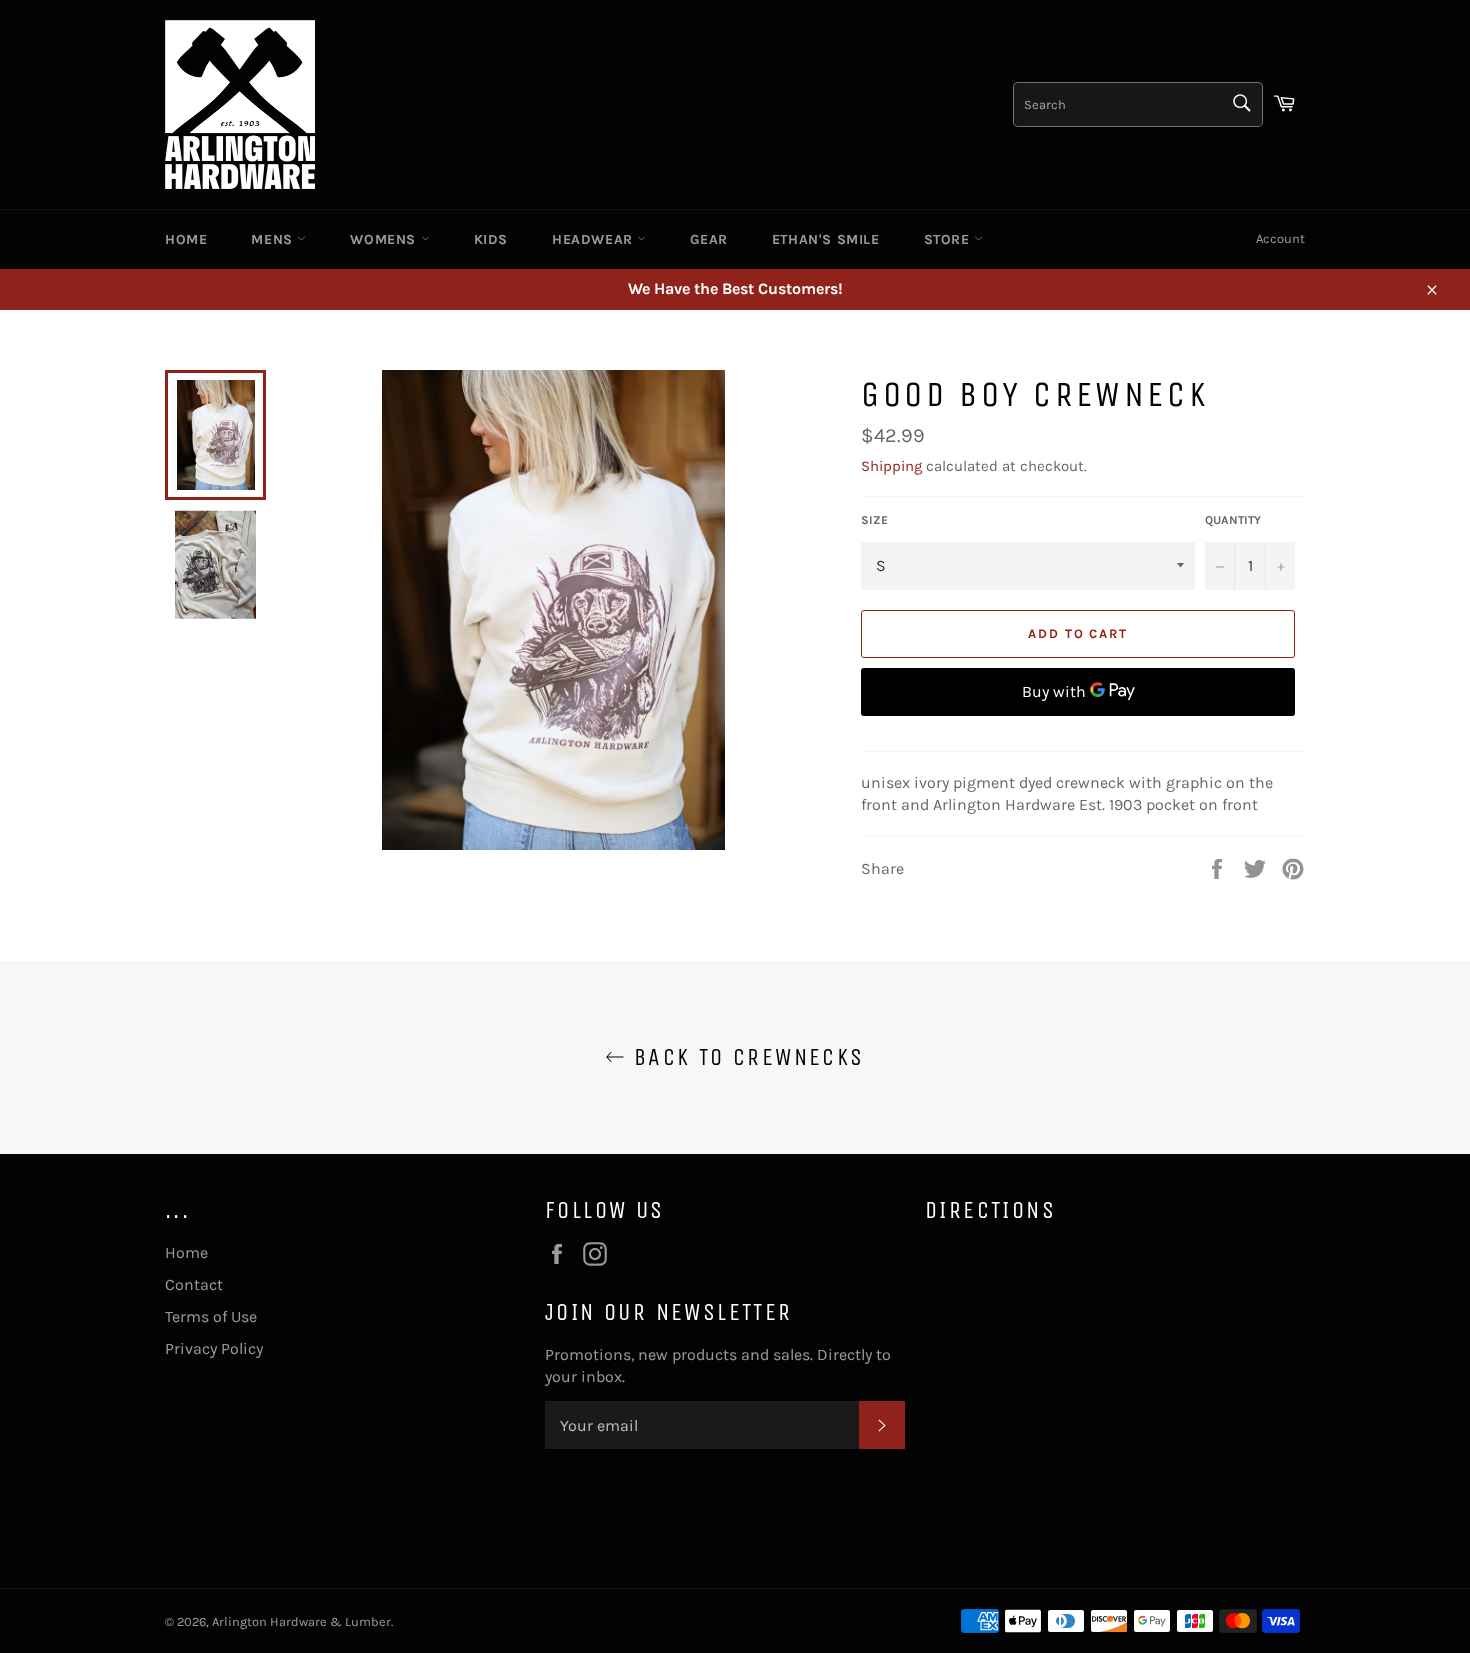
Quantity (1233, 520)
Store (949, 239)
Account (1280, 238)
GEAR (708, 239)
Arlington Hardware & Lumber (301, 1621)
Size (874, 520)
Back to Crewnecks (744, 1057)
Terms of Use (211, 1316)
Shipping (891, 466)
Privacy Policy (214, 1348)
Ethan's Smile (826, 239)
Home (186, 239)
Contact (194, 1284)
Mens (274, 239)
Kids (491, 239)
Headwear (594, 239)
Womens (385, 239)
